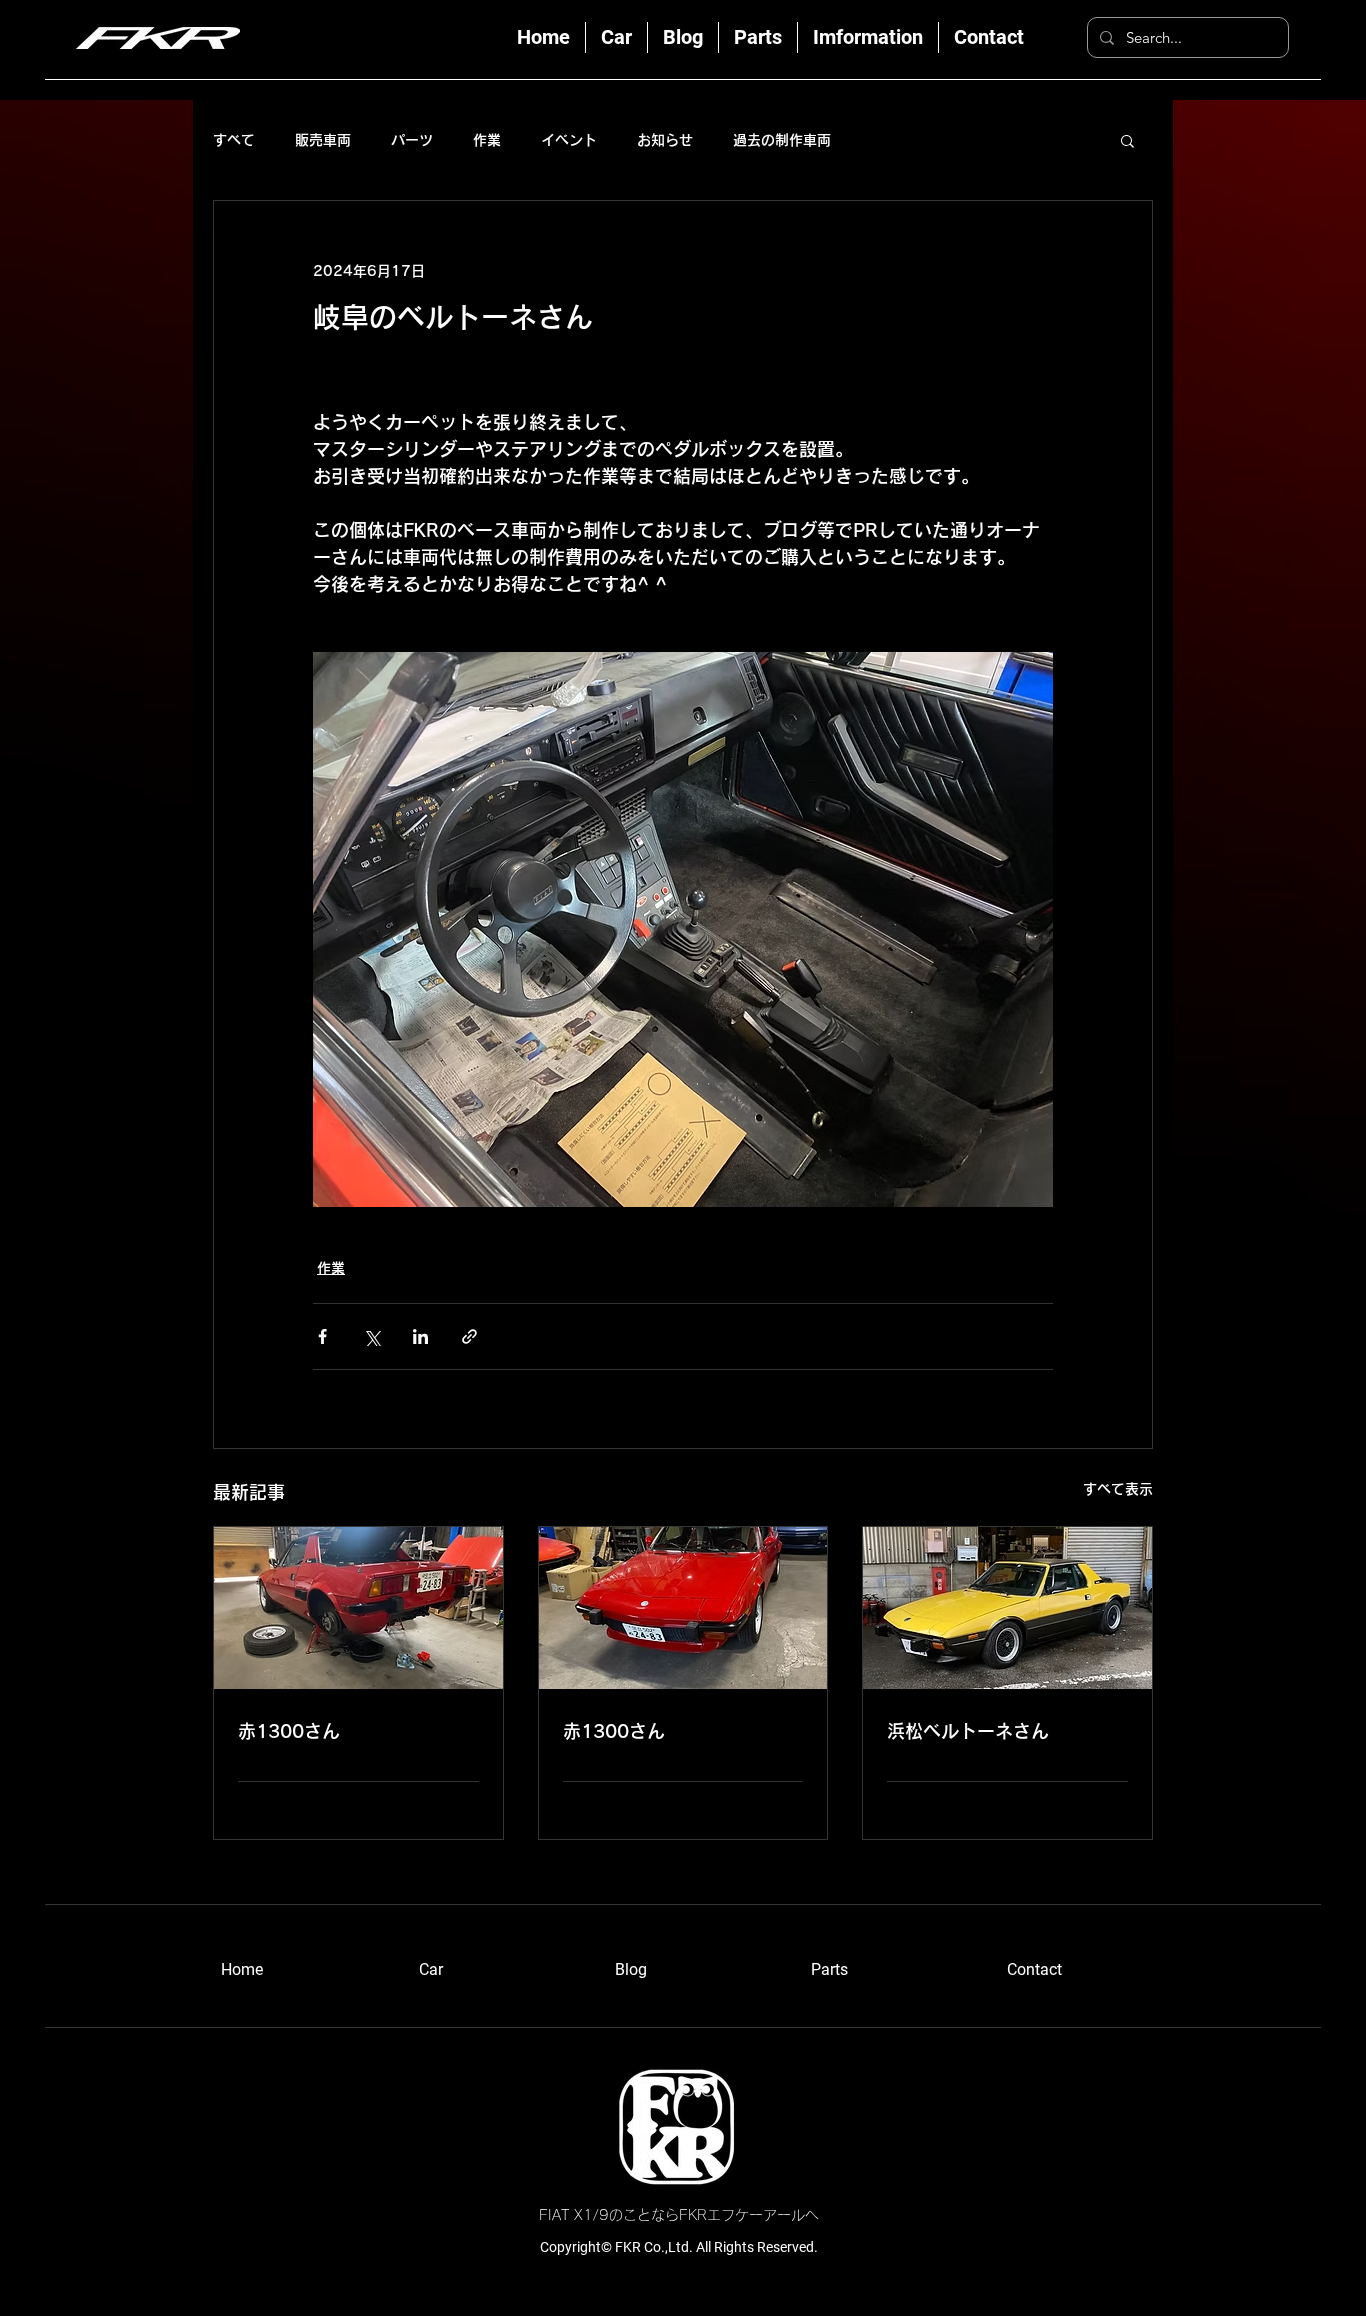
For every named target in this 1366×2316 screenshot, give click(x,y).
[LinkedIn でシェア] (420, 1336)
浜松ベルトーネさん (968, 1731)
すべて (234, 140)
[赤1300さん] (358, 1608)
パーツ (412, 140)
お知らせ (665, 140)
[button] (1127, 140)
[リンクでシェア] (469, 1336)
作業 (487, 140)
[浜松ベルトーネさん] (1007, 1608)
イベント (569, 140)
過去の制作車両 (782, 140)
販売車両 (323, 140)
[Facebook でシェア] (322, 1336)
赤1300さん (289, 1731)
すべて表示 (1118, 1489)
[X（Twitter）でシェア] (371, 1336)
